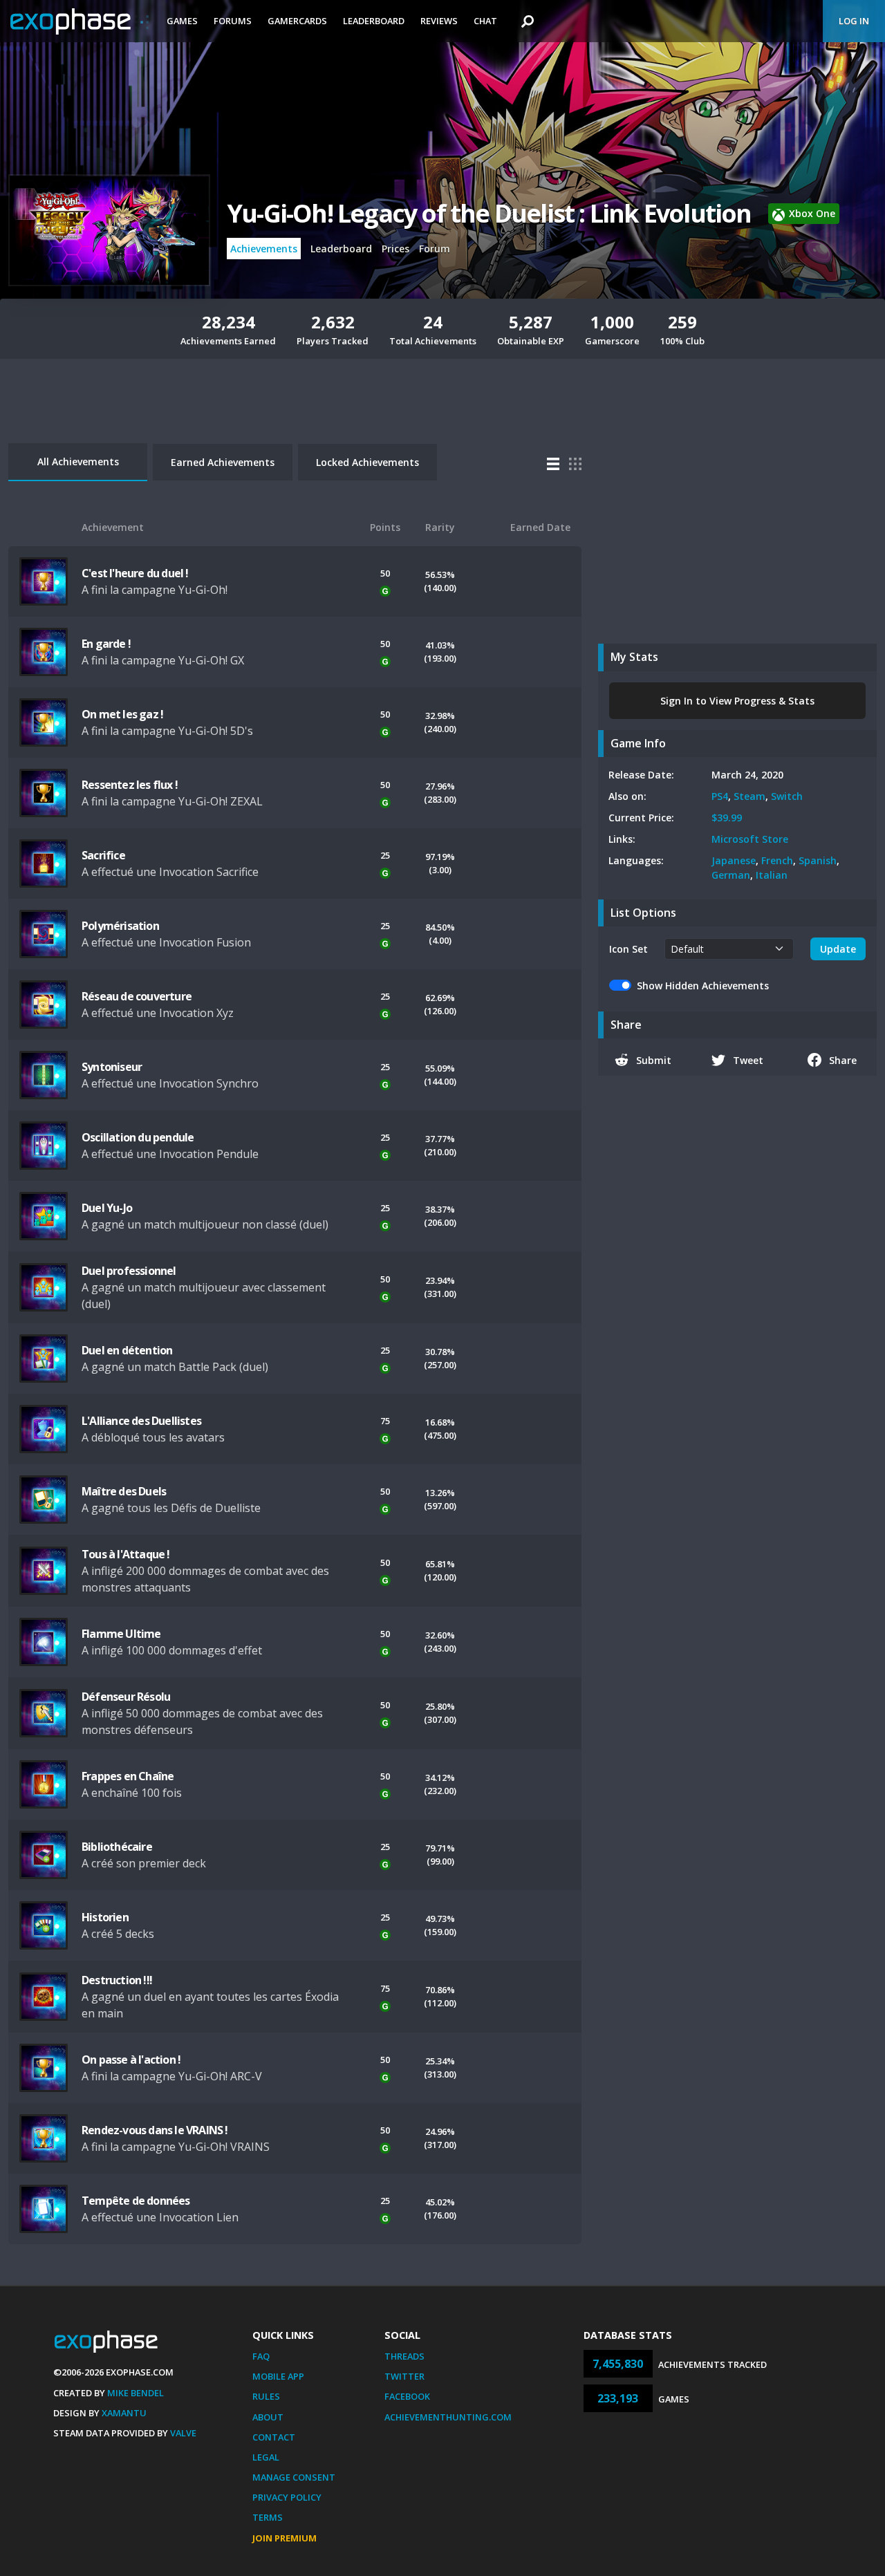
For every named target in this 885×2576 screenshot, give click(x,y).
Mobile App (278, 2376)
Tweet (748, 1060)
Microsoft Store (750, 839)
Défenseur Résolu (126, 1697)
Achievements (264, 249)
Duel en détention (127, 1350)
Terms (268, 2517)
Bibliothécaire (117, 1847)
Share (843, 1060)
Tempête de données (136, 2201)
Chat (485, 21)
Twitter (404, 2376)
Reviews (439, 21)
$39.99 (727, 818)
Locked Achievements (367, 462)
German (731, 875)
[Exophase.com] (80, 21)
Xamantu (124, 2413)
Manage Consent (294, 2477)
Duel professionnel (129, 1271)
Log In (854, 21)
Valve (183, 2433)
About (268, 2417)
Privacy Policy (287, 2497)
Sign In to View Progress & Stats (737, 701)
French (777, 860)
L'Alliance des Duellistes (141, 1421)
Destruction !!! (117, 1980)
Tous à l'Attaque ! (126, 1554)
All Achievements (78, 461)
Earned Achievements (223, 462)
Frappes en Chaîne (128, 1776)
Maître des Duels (124, 1491)
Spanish (818, 860)
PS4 (720, 796)
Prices (395, 249)
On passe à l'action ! (131, 2060)
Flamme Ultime (121, 1634)
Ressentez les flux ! (130, 785)
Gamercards (297, 21)
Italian (772, 875)
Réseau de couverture (137, 996)
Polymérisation (120, 926)
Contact (274, 2437)
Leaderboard (374, 21)
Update (838, 949)
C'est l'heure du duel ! (135, 573)
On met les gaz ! (122, 714)
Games (182, 21)
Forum (435, 249)
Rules (266, 2396)
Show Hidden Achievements (703, 986)
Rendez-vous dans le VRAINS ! (155, 2130)
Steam (749, 796)
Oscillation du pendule (138, 1137)
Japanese (734, 860)
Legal (266, 2457)
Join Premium (285, 2538)
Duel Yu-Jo (107, 1208)
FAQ (261, 2356)
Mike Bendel (136, 2393)
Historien (105, 1917)
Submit (654, 1060)
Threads (404, 2356)
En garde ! (106, 644)
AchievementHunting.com (448, 2417)
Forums (233, 21)
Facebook (407, 2396)
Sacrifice (103, 855)
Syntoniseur (112, 1067)
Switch (787, 796)
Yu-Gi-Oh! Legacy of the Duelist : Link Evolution (489, 213)
